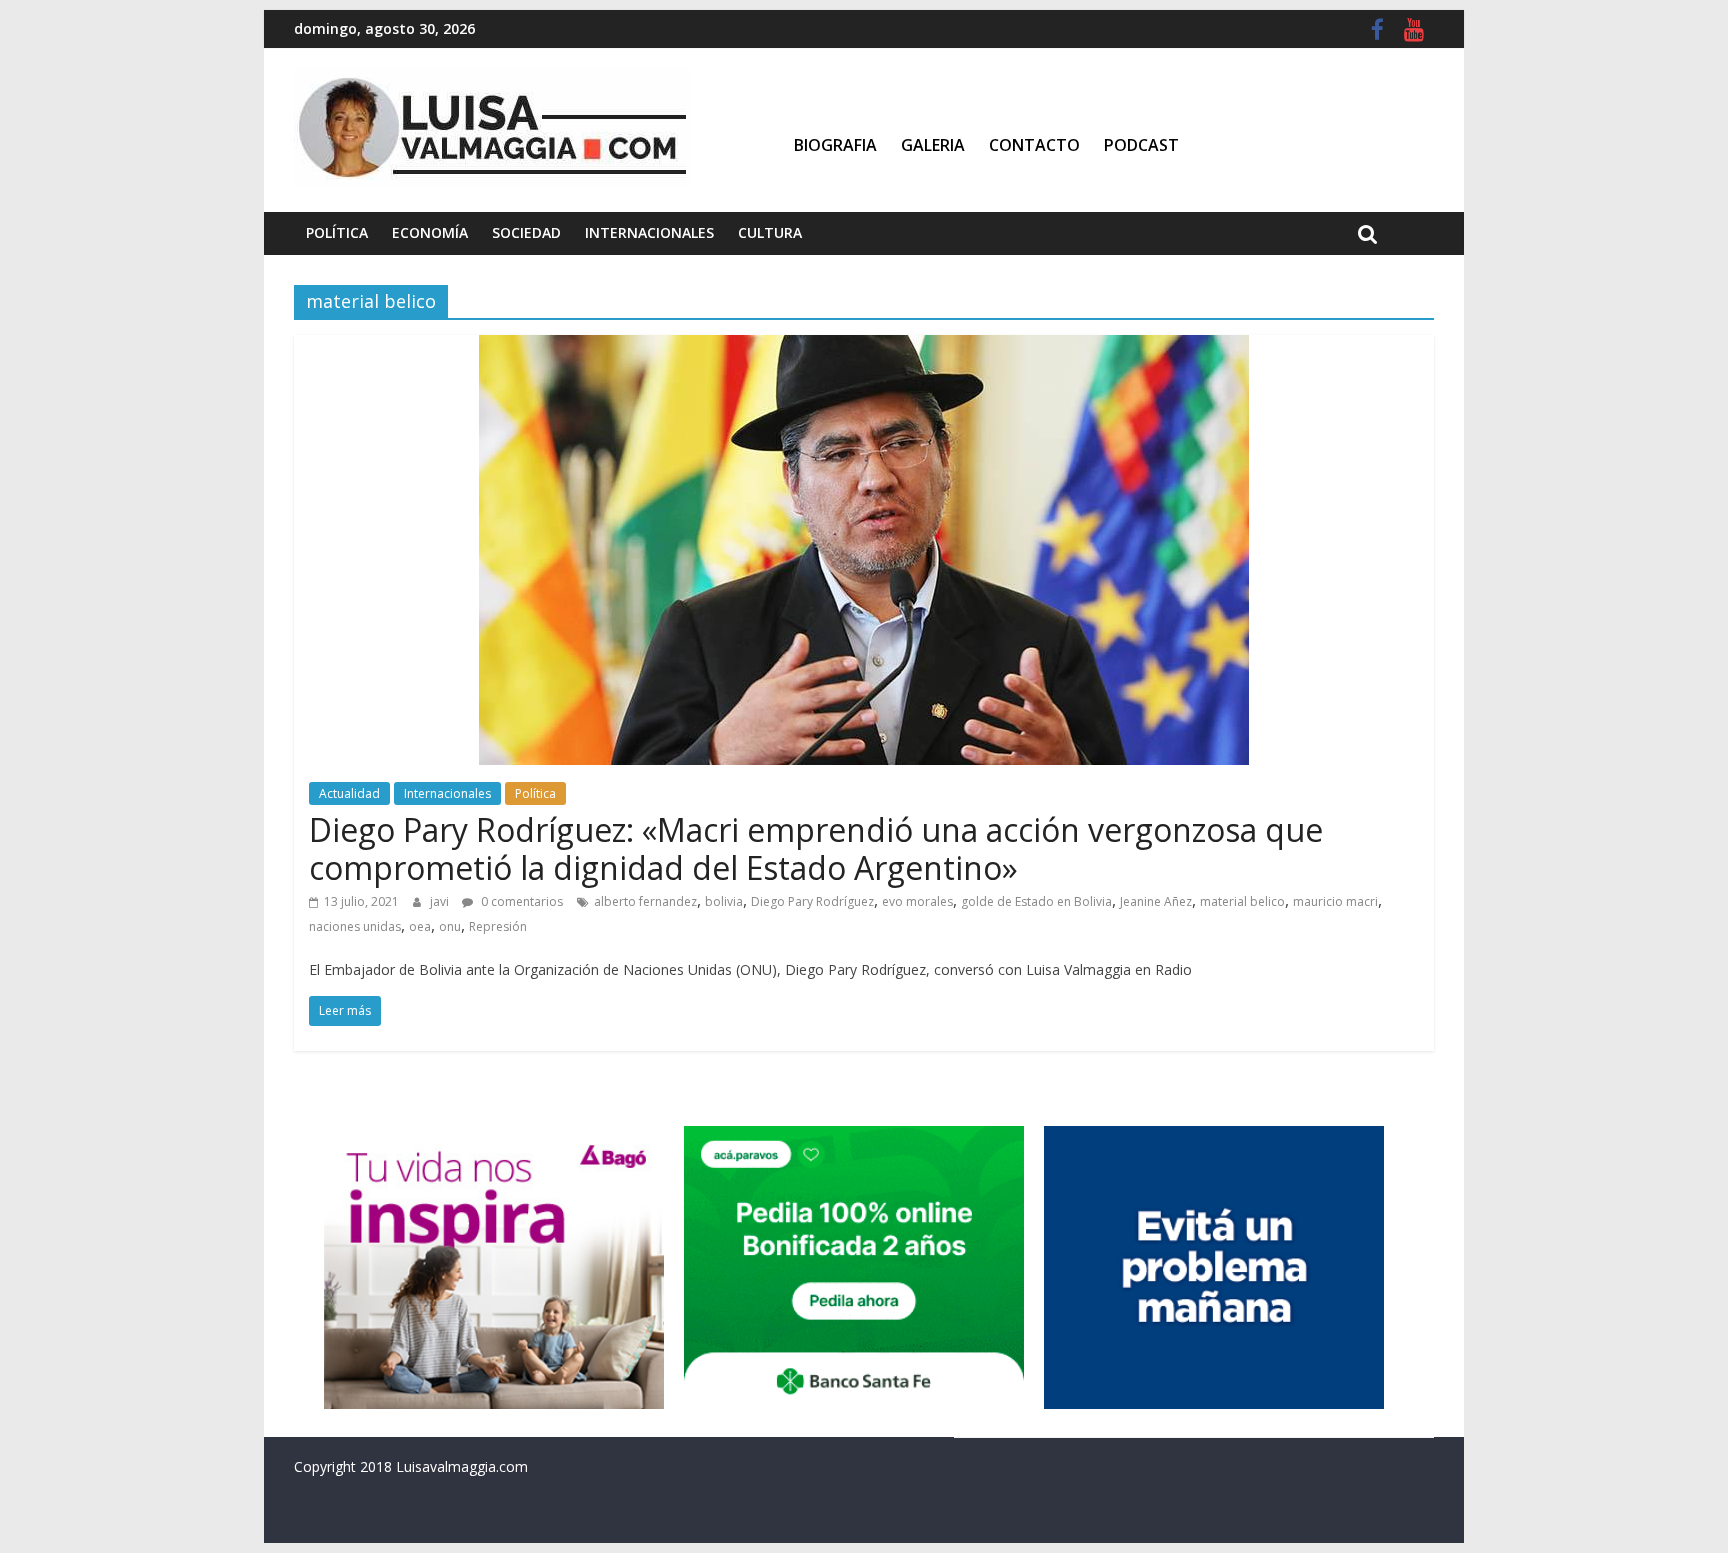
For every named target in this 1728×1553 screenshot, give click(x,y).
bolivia (724, 901)
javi (441, 901)
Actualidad (349, 793)
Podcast (1141, 145)
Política (337, 232)
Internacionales (649, 232)
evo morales (917, 901)
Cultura (770, 232)
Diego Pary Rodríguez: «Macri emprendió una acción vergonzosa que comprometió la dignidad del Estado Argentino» (816, 848)
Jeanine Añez (1156, 901)
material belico (1242, 901)
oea (420, 926)
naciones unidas (355, 926)
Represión (498, 926)
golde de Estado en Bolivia (1036, 901)
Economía (430, 232)
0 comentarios (520, 901)
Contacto (1034, 145)
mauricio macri (1335, 901)
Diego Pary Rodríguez (812, 901)
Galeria (933, 145)
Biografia (835, 145)
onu (450, 926)
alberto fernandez (645, 901)
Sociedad (526, 232)
